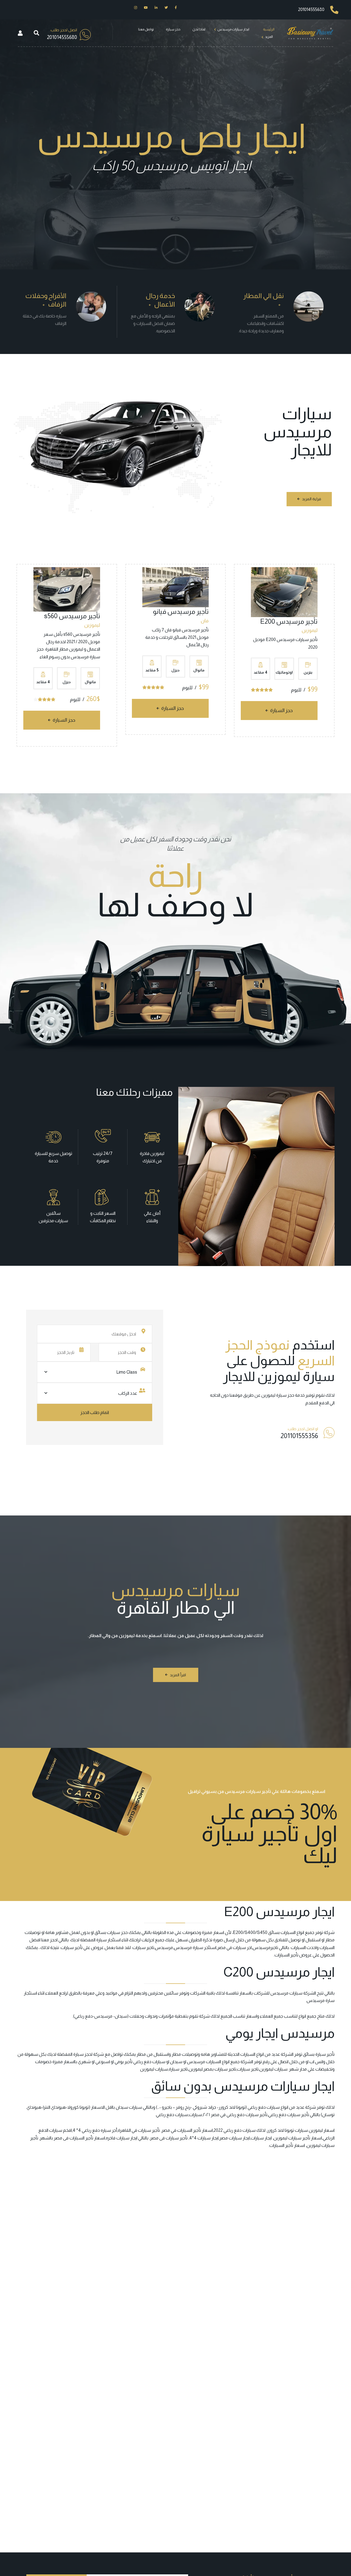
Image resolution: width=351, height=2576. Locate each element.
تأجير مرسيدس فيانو (181, 611)
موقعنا (236, 1395)
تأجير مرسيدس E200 (289, 621)
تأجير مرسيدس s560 (72, 616)
